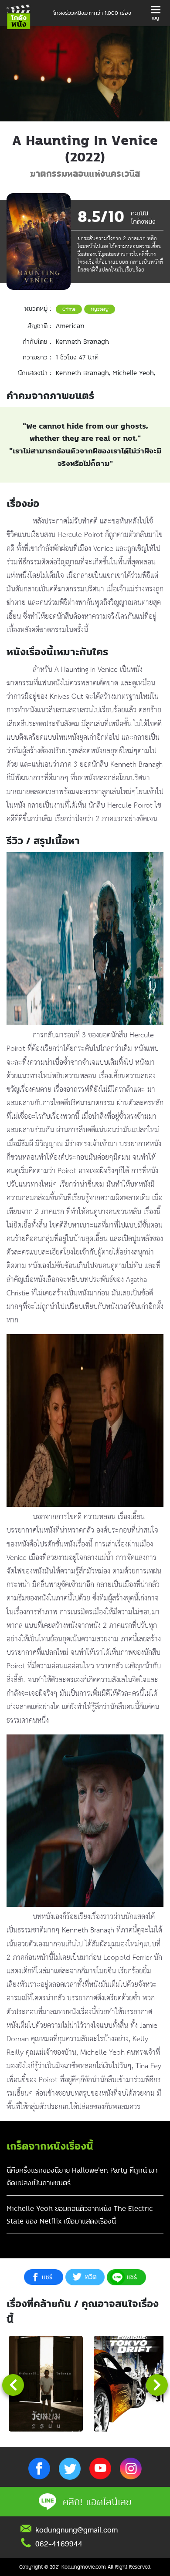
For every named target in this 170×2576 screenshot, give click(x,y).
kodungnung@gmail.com (76, 2530)
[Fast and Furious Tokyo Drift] (131, 2384)
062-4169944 (59, 2544)
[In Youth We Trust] (46, 2384)
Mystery (100, 309)
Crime (69, 309)
